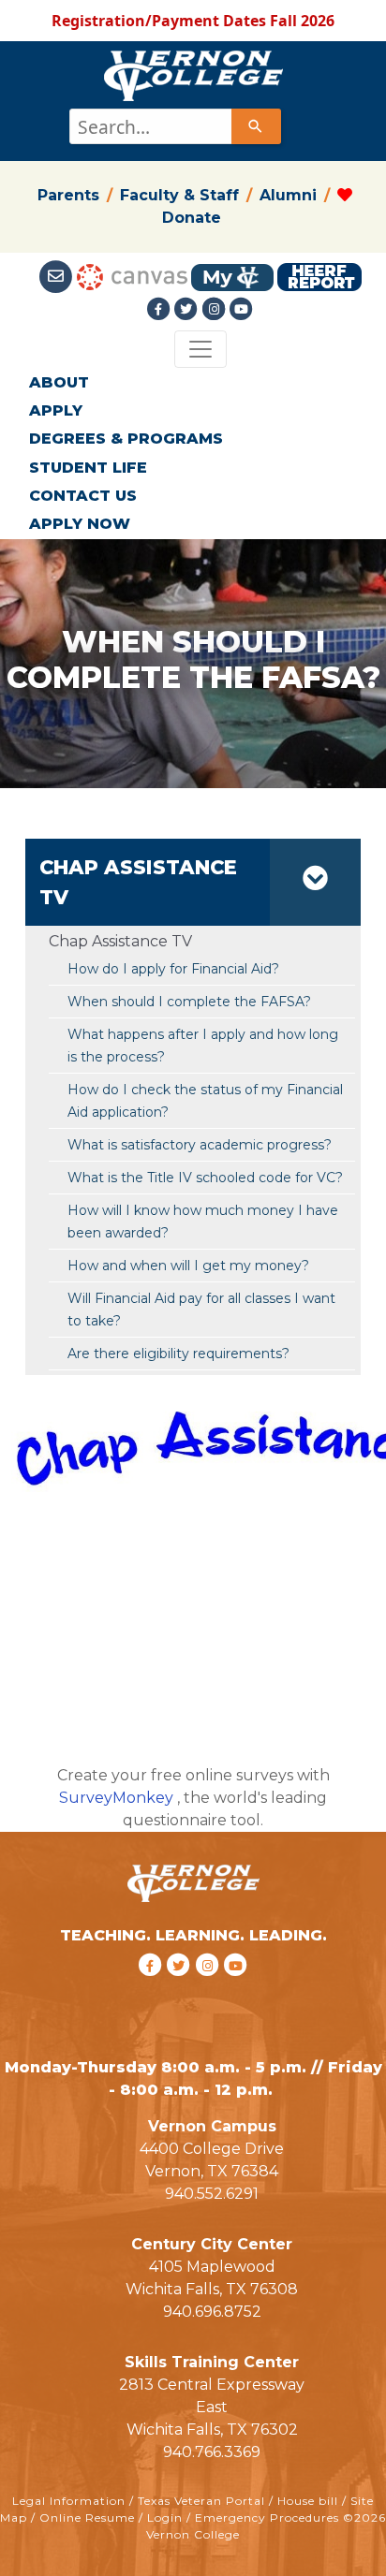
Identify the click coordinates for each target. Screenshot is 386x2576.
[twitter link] (181, 1990)
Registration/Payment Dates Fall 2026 (193, 21)
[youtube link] (242, 309)
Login (165, 2517)
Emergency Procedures (267, 2517)
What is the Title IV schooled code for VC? (205, 1178)
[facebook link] (152, 1990)
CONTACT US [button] (83, 496)
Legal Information (69, 2501)
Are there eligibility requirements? (178, 1354)
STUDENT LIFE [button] (88, 468)
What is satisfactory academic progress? (200, 1145)
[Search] (256, 126)
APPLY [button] (56, 410)
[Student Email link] (57, 276)
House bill (308, 2501)
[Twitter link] (188, 309)
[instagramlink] (210, 1990)
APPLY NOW (80, 524)
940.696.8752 (212, 2312)
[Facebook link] (160, 309)
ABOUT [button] (59, 382)
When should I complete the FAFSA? (189, 1002)
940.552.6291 (212, 2194)
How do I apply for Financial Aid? (173, 969)
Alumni (288, 195)
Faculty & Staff (179, 195)
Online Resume (87, 2517)
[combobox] (174, 126)
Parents (68, 195)
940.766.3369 (212, 2452)
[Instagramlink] (216, 309)
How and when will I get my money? (188, 1266)
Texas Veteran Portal (201, 2501)
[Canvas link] (132, 276)
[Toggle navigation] (200, 349)
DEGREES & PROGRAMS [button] (126, 439)
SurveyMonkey (116, 1798)
